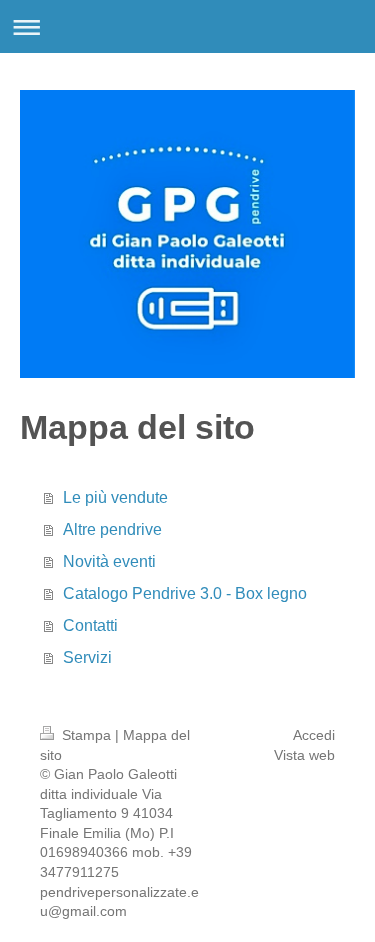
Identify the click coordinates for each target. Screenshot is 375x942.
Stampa (86, 735)
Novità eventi (109, 561)
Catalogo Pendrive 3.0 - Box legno (185, 593)
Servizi (87, 657)
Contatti (90, 625)
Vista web (304, 755)
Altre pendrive (112, 529)
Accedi (314, 735)
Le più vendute (115, 497)
